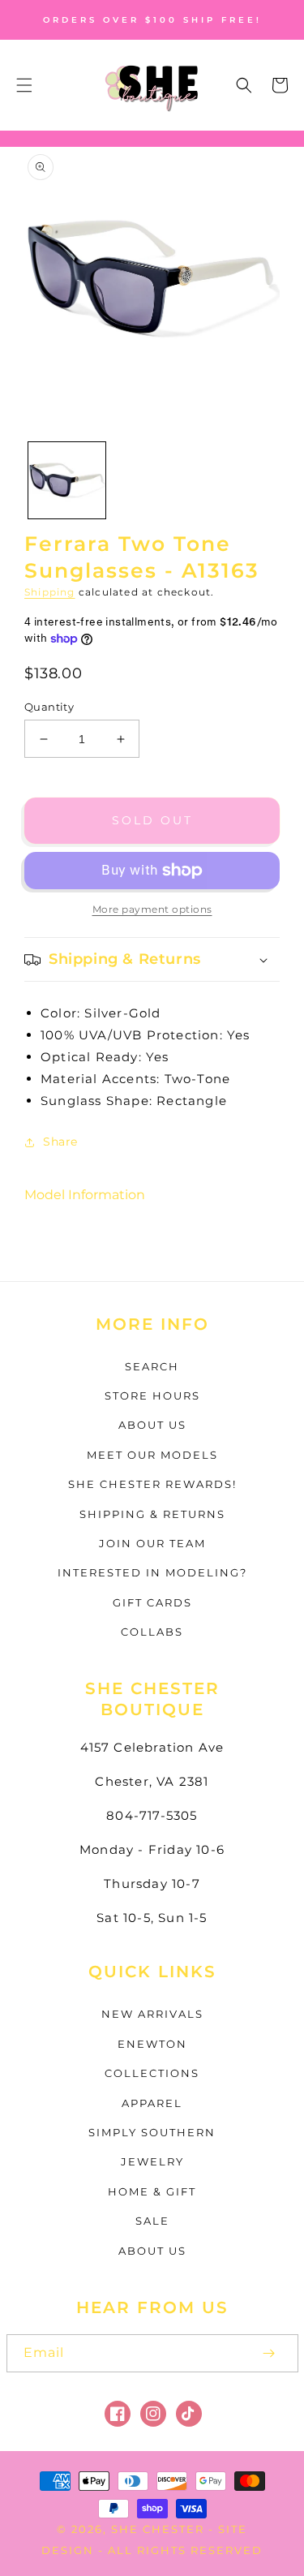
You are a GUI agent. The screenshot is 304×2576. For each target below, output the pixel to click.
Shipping (50, 592)
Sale (152, 2221)
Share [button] (60, 1142)
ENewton (152, 2044)
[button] (24, 85)
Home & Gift (152, 2191)
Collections (152, 2073)
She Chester (160, 2529)
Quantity (49, 707)
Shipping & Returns (152, 1514)
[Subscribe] (269, 2353)
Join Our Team (152, 1543)
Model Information (85, 1195)
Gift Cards (152, 1602)
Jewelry (152, 2161)
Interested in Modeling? (152, 1572)
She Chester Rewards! (152, 1484)
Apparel (152, 2103)
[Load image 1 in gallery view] (67, 481)
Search (152, 1366)
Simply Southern (152, 2132)
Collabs (152, 1632)
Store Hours (152, 1396)
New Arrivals (152, 2014)
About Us (152, 1425)
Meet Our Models (152, 1455)
